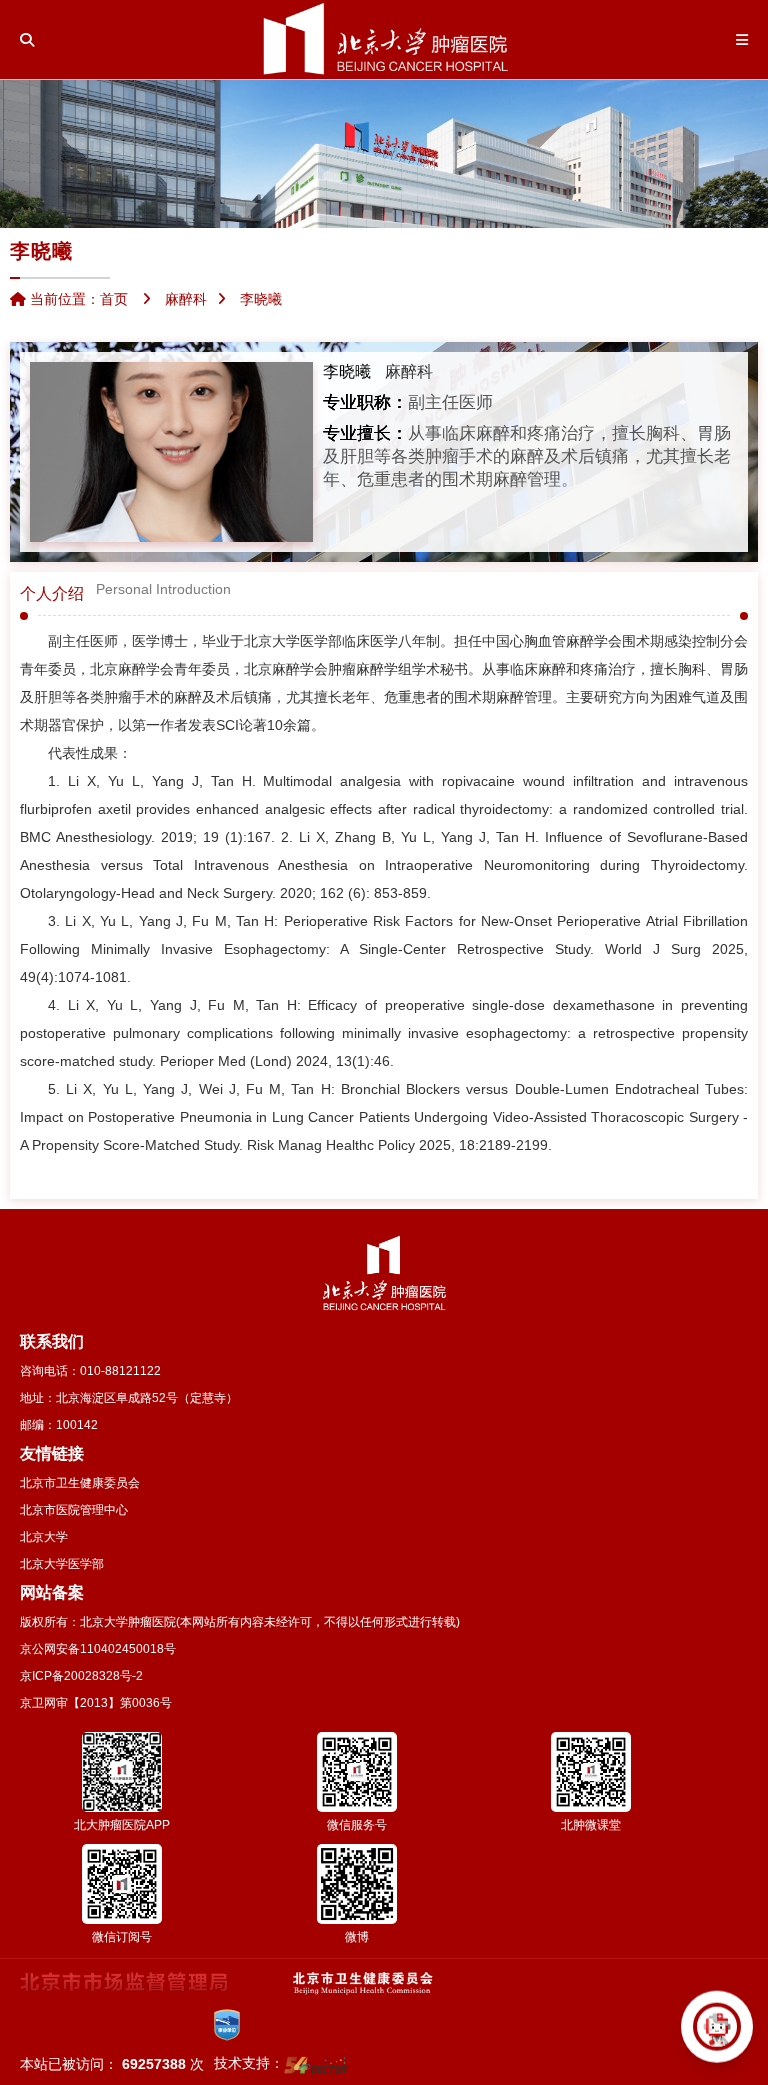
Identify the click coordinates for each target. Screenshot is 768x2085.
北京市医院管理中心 (74, 1510)
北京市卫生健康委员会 (80, 1483)
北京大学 (44, 1537)
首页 (114, 299)
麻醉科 (409, 371)
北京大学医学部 (62, 1564)
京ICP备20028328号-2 (81, 1676)
